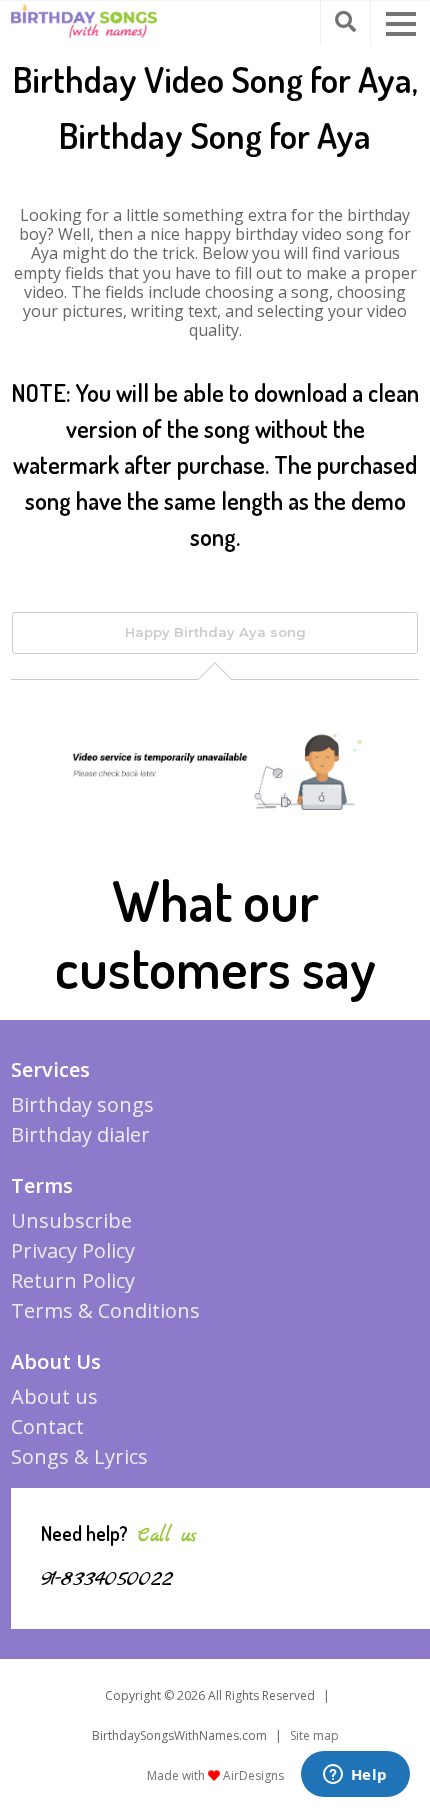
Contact (47, 1426)
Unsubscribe (71, 1220)
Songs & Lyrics (79, 1456)
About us (54, 1396)
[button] (401, 24)
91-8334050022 (107, 1579)
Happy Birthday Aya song (215, 632)
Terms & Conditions (105, 1310)
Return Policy (73, 1280)
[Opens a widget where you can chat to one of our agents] (355, 1776)
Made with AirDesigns (215, 1775)
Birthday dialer (80, 1134)
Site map (314, 1735)
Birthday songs (82, 1104)
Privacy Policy (73, 1250)
